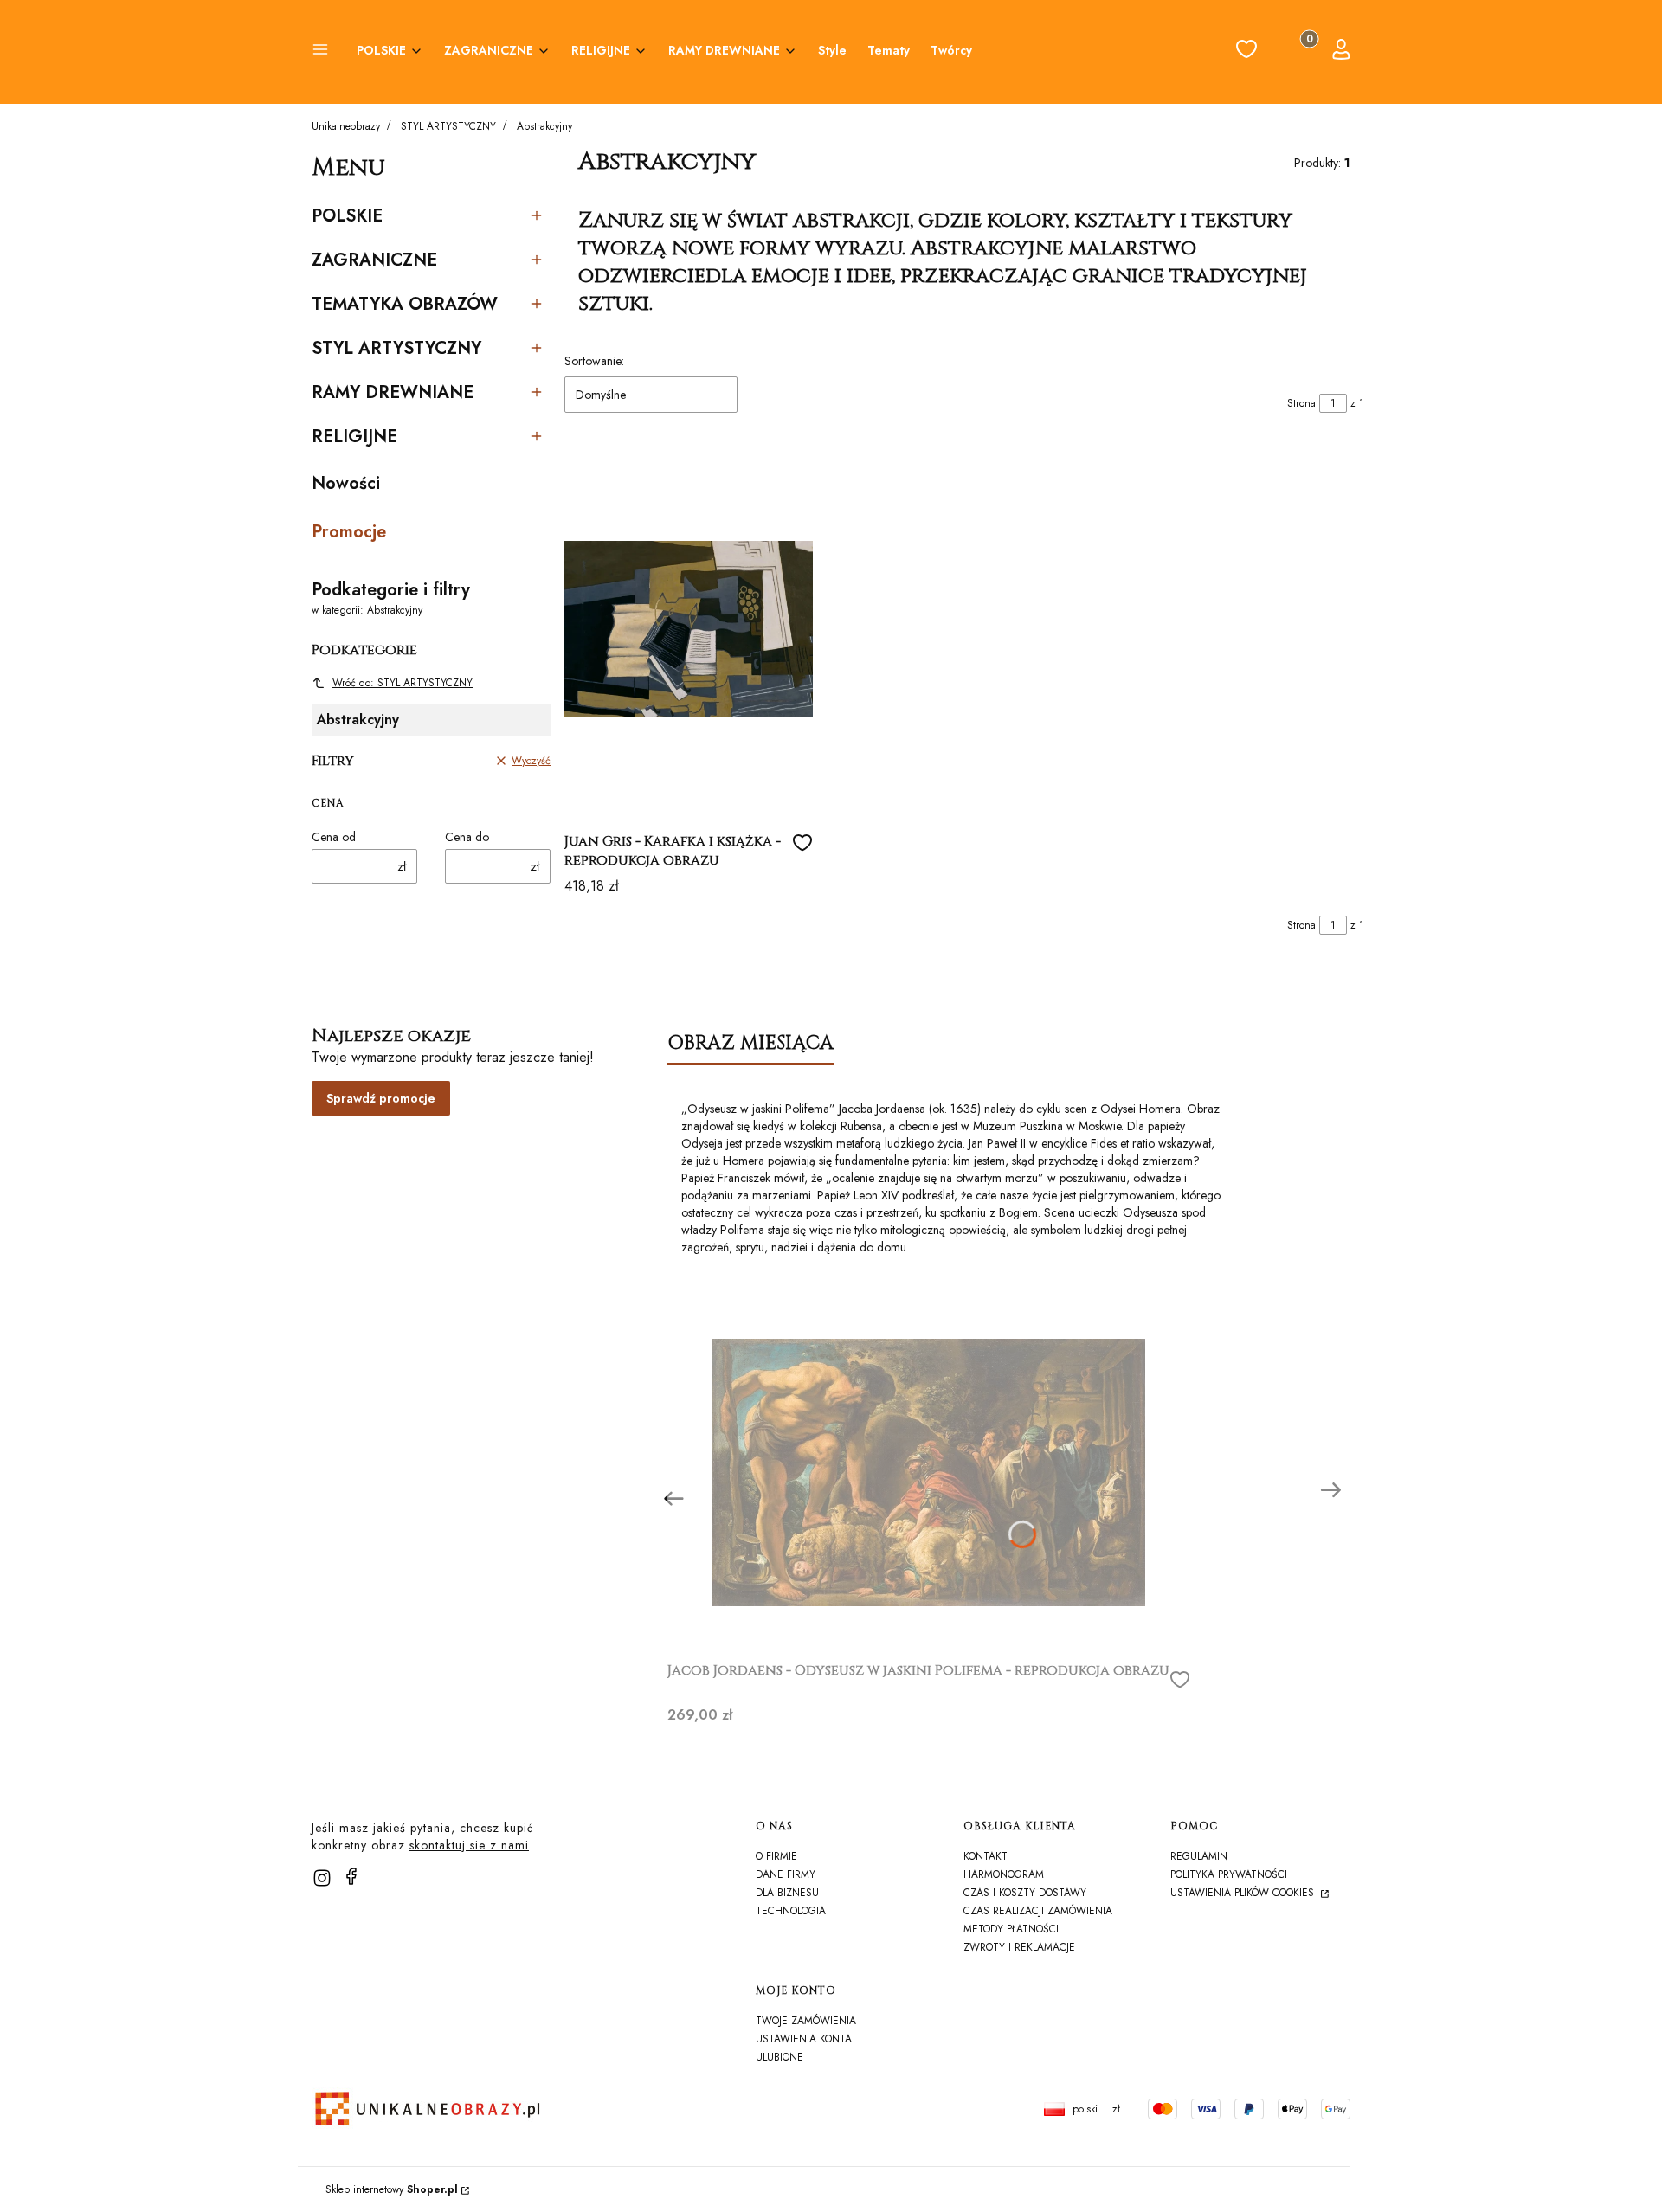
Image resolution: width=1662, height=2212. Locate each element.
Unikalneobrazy (346, 126)
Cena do (467, 837)
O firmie (776, 1856)
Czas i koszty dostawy (1025, 1893)
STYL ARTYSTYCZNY (448, 126)
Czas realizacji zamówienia (1038, 1911)
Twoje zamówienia (806, 2021)
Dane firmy (786, 1874)
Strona (1301, 403)
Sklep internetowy (392, 2189)
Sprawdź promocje (381, 1098)
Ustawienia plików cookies (1244, 1893)
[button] (320, 52)
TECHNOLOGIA (791, 1911)
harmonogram (1004, 1874)
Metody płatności (1011, 1929)
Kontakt (986, 1856)
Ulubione (779, 2057)
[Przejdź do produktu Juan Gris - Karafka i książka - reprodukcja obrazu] (689, 629)
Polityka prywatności (1229, 1874)
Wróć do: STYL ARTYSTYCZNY (403, 683)
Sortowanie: (594, 361)
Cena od (334, 837)
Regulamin (1199, 1856)
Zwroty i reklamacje (1019, 1947)
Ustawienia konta (804, 2039)
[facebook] (351, 1876)
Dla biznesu (787, 1893)
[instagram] (322, 1878)
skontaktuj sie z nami (469, 1845)
